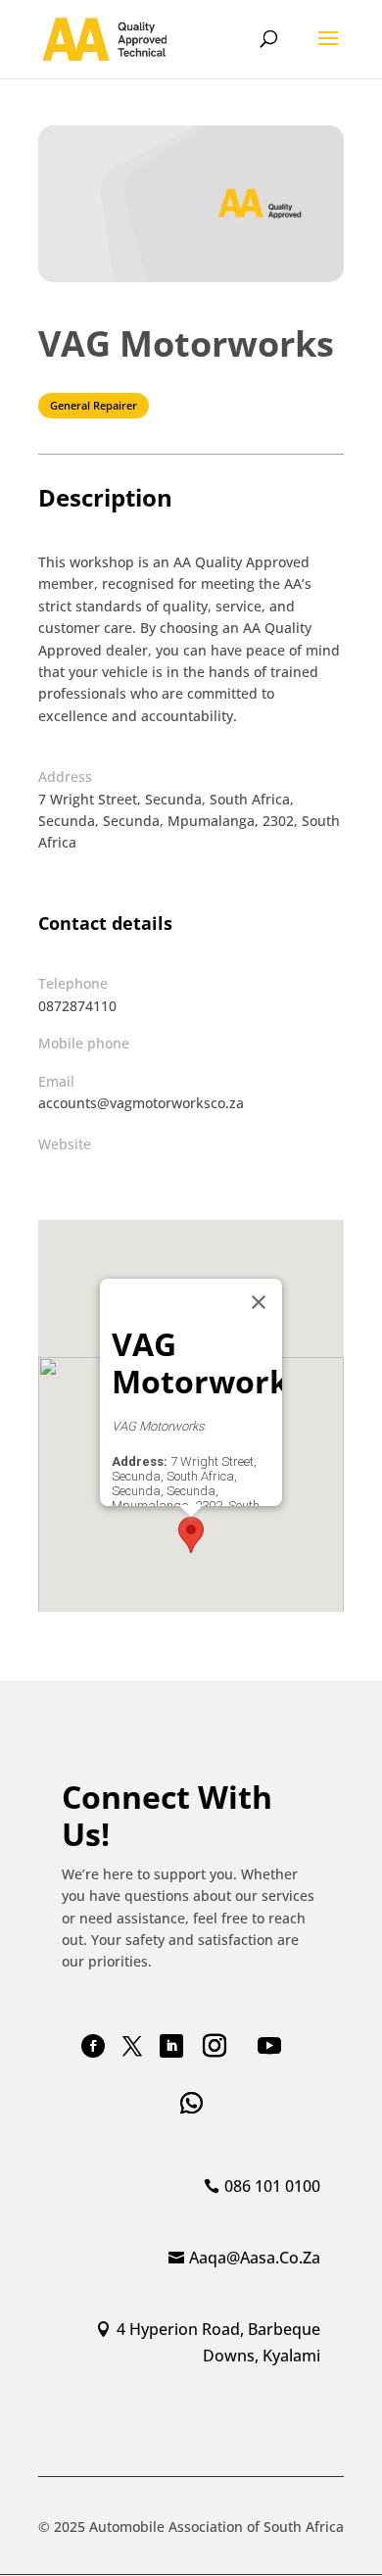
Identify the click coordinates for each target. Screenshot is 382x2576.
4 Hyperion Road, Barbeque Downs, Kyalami (218, 2342)
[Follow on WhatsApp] (191, 2103)
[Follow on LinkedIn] (171, 2046)
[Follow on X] (132, 2046)
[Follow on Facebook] (93, 2046)
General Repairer (94, 405)
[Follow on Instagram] (215, 2046)
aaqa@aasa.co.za (255, 2258)
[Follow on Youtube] (269, 2046)
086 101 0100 (272, 2186)
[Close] (259, 1302)
